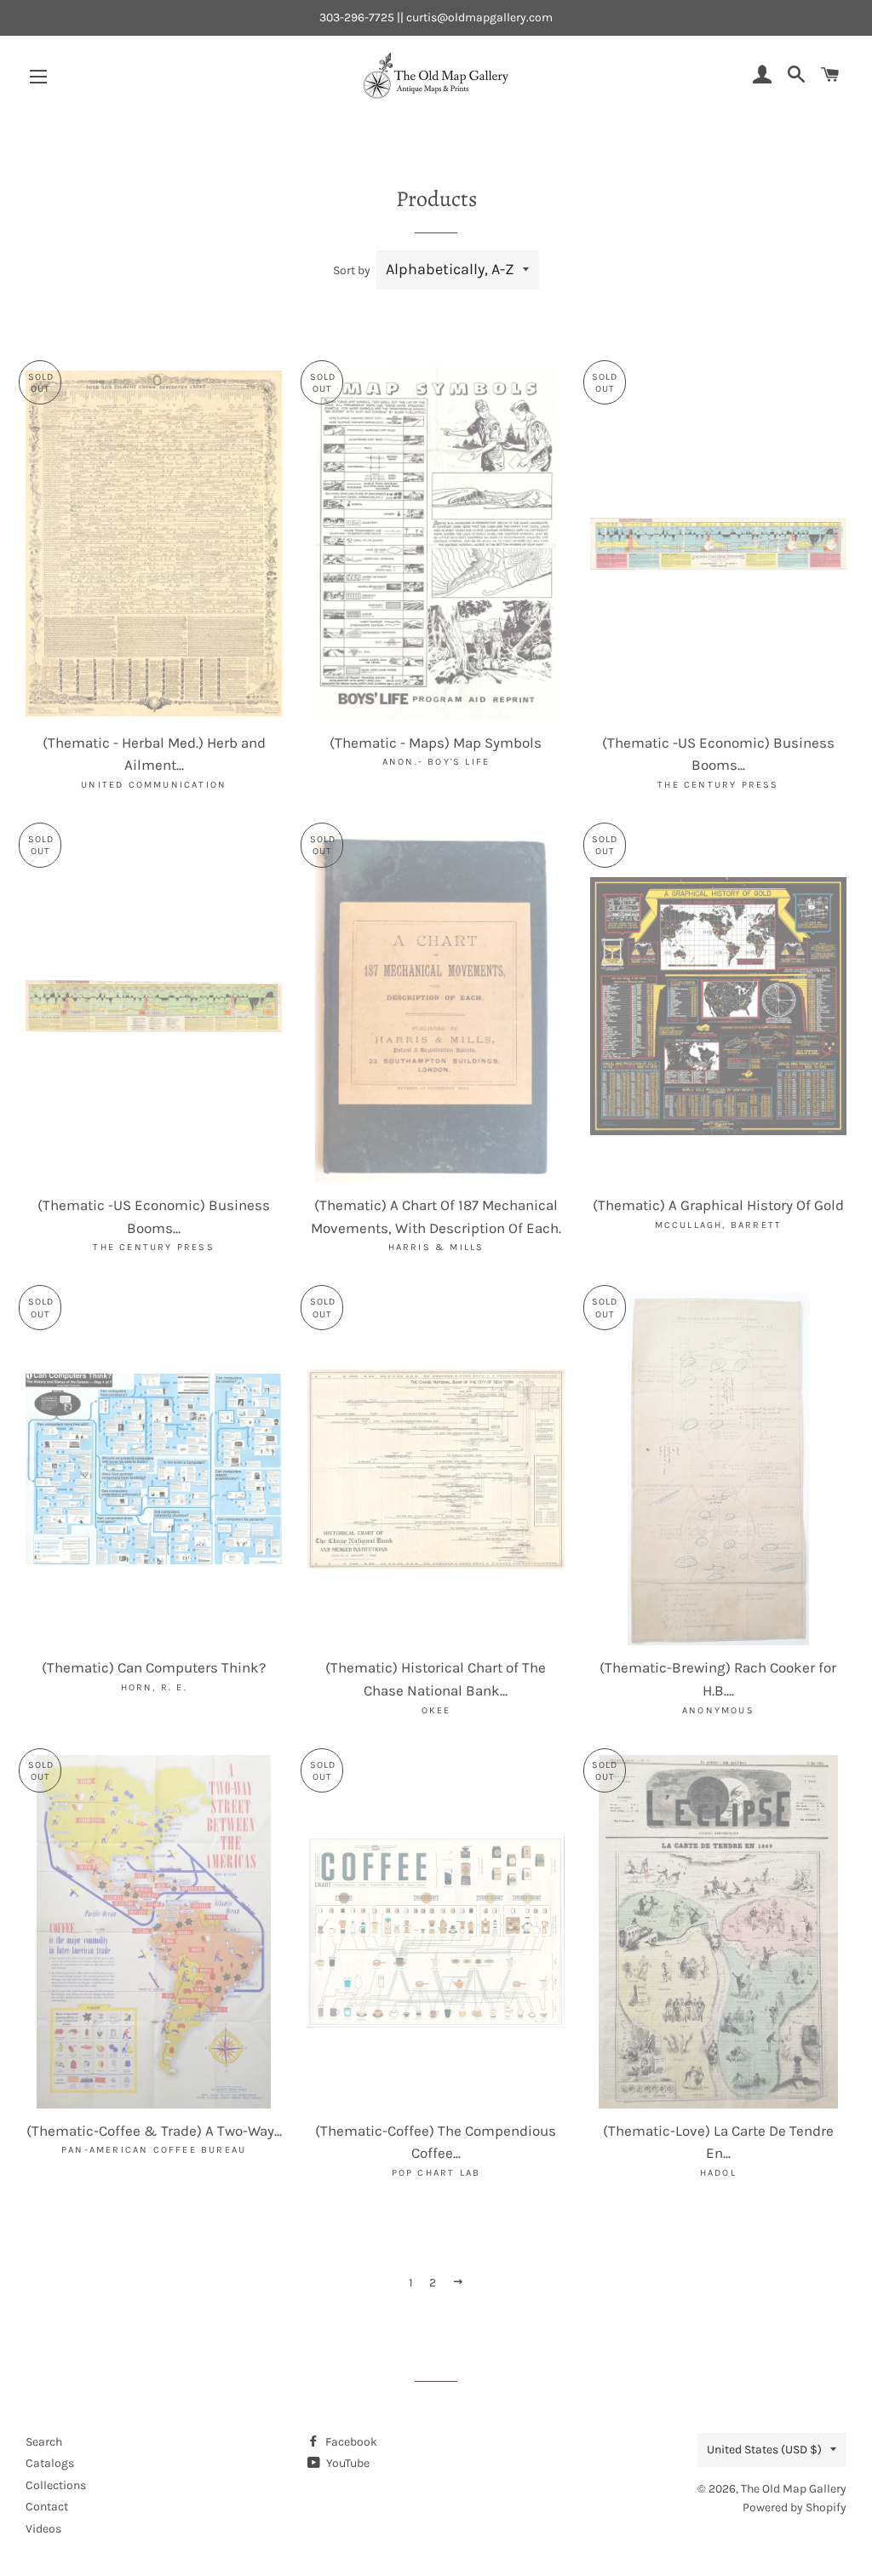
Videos (43, 2529)
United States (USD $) (764, 2450)
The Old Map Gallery (794, 2489)
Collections (56, 2485)
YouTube (347, 2463)
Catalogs (50, 2463)
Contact (47, 2507)
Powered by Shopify (795, 2507)
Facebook (350, 2442)
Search (44, 2442)
